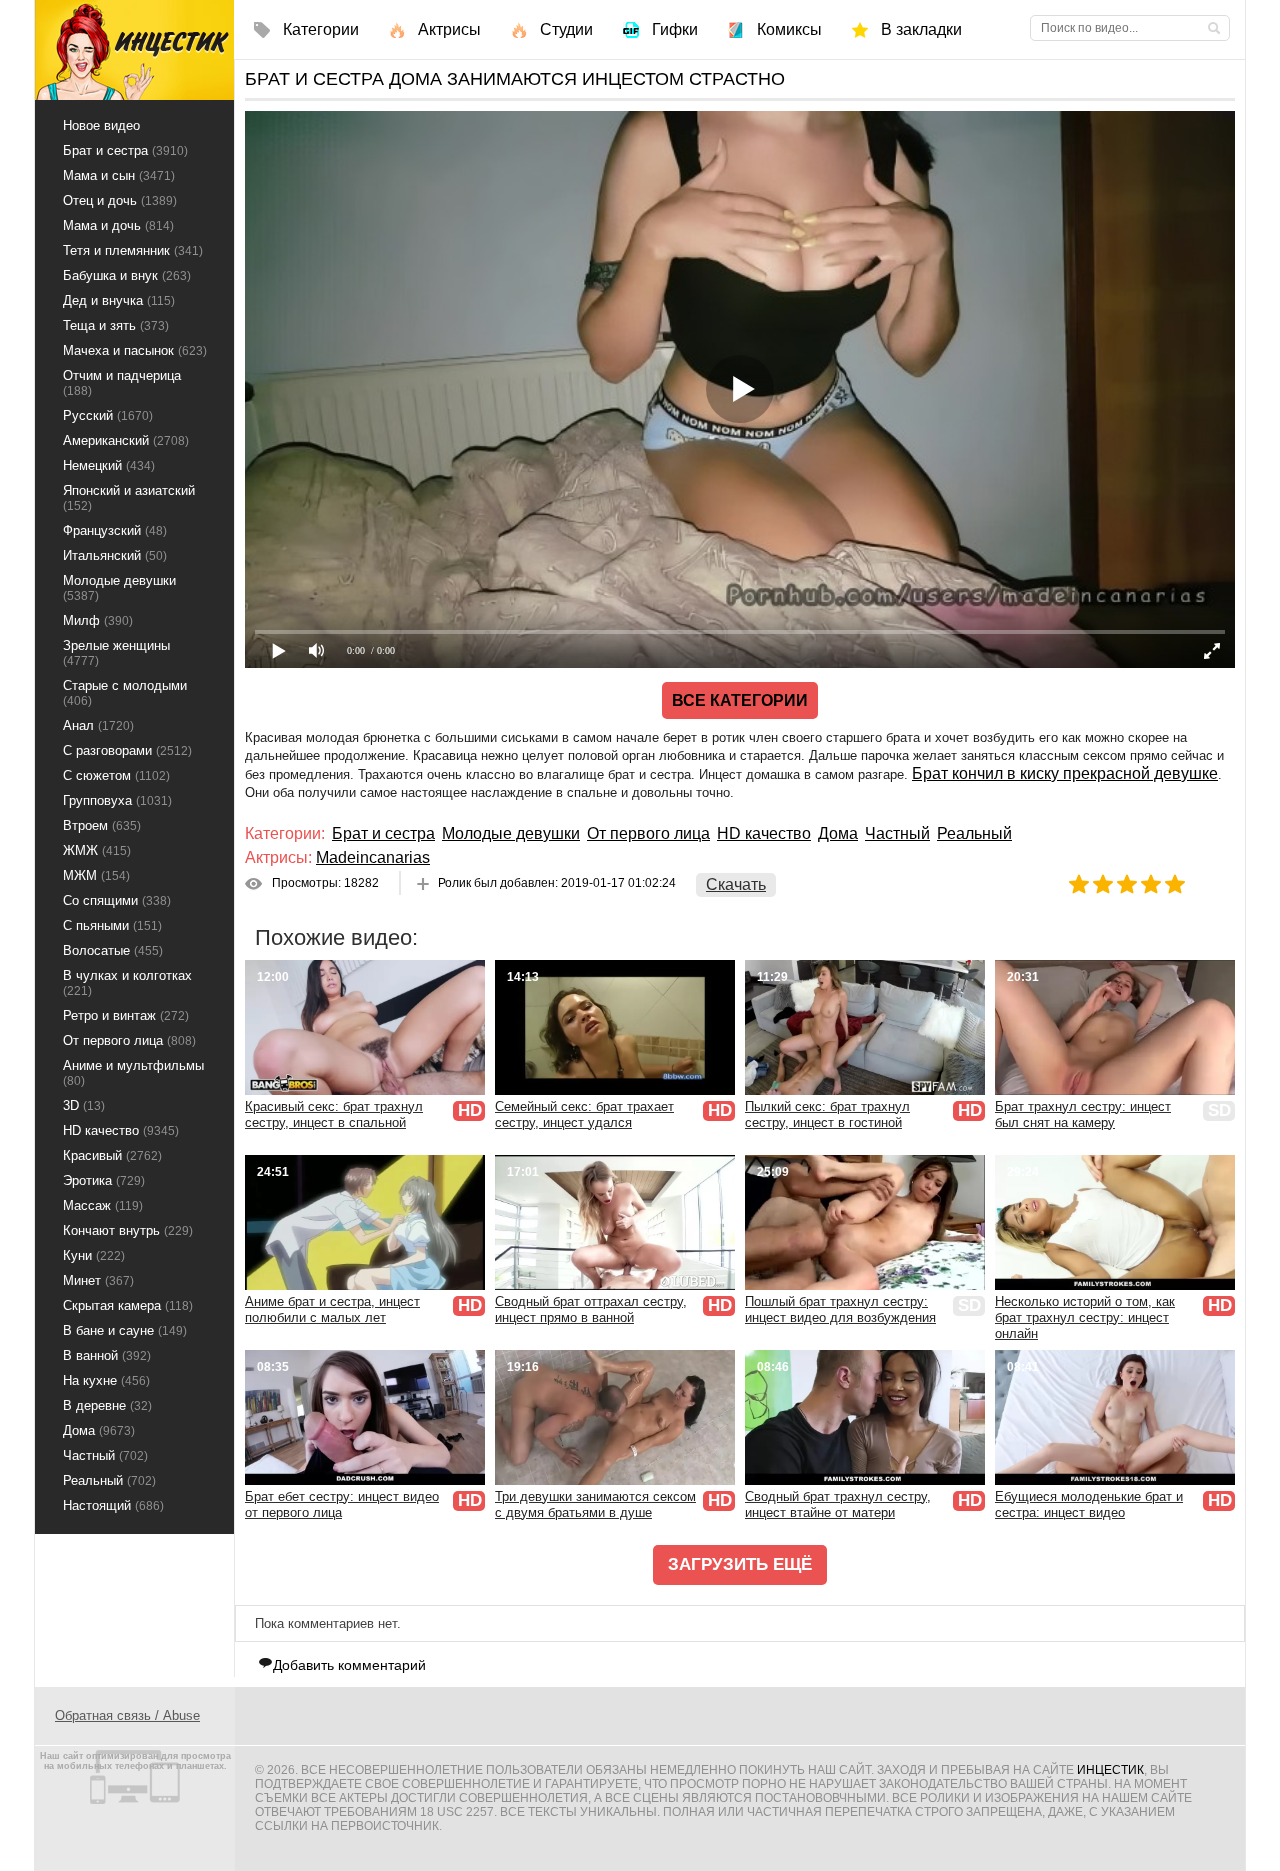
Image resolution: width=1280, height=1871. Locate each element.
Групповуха (117, 800)
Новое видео (101, 125)
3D (84, 1105)
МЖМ (96, 875)
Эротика (104, 1180)
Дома (838, 833)
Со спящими (117, 900)
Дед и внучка (119, 300)
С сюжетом (116, 775)
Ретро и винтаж (126, 1015)
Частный (897, 833)
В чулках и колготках (127, 983)
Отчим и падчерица (122, 383)
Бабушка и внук (127, 275)
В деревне (107, 1405)
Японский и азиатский (129, 498)
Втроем (102, 825)
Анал (98, 725)
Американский (126, 440)
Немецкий (109, 465)
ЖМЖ (97, 850)
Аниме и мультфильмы (133, 1073)
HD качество (764, 833)
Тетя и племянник (133, 250)
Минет (98, 1280)
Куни (94, 1255)
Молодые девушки (511, 833)
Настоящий (113, 1505)
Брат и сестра (383, 833)
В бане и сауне (125, 1330)
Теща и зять (116, 325)
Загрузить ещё (740, 1564)
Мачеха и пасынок (135, 350)
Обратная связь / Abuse (127, 1715)
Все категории (740, 700)
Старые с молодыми (125, 693)
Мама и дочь (118, 225)
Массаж (103, 1205)
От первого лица (648, 833)
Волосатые (113, 950)
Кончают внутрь (128, 1230)
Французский (115, 530)
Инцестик (1110, 1770)
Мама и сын (119, 175)
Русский (108, 415)
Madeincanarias (373, 857)
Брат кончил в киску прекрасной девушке (1065, 773)
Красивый (112, 1155)
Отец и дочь (120, 200)
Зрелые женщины (116, 653)
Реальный (974, 833)
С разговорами (127, 750)
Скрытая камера (128, 1305)
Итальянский (115, 555)
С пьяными (112, 925)
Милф (98, 620)
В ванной (107, 1355)
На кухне (106, 1380)
